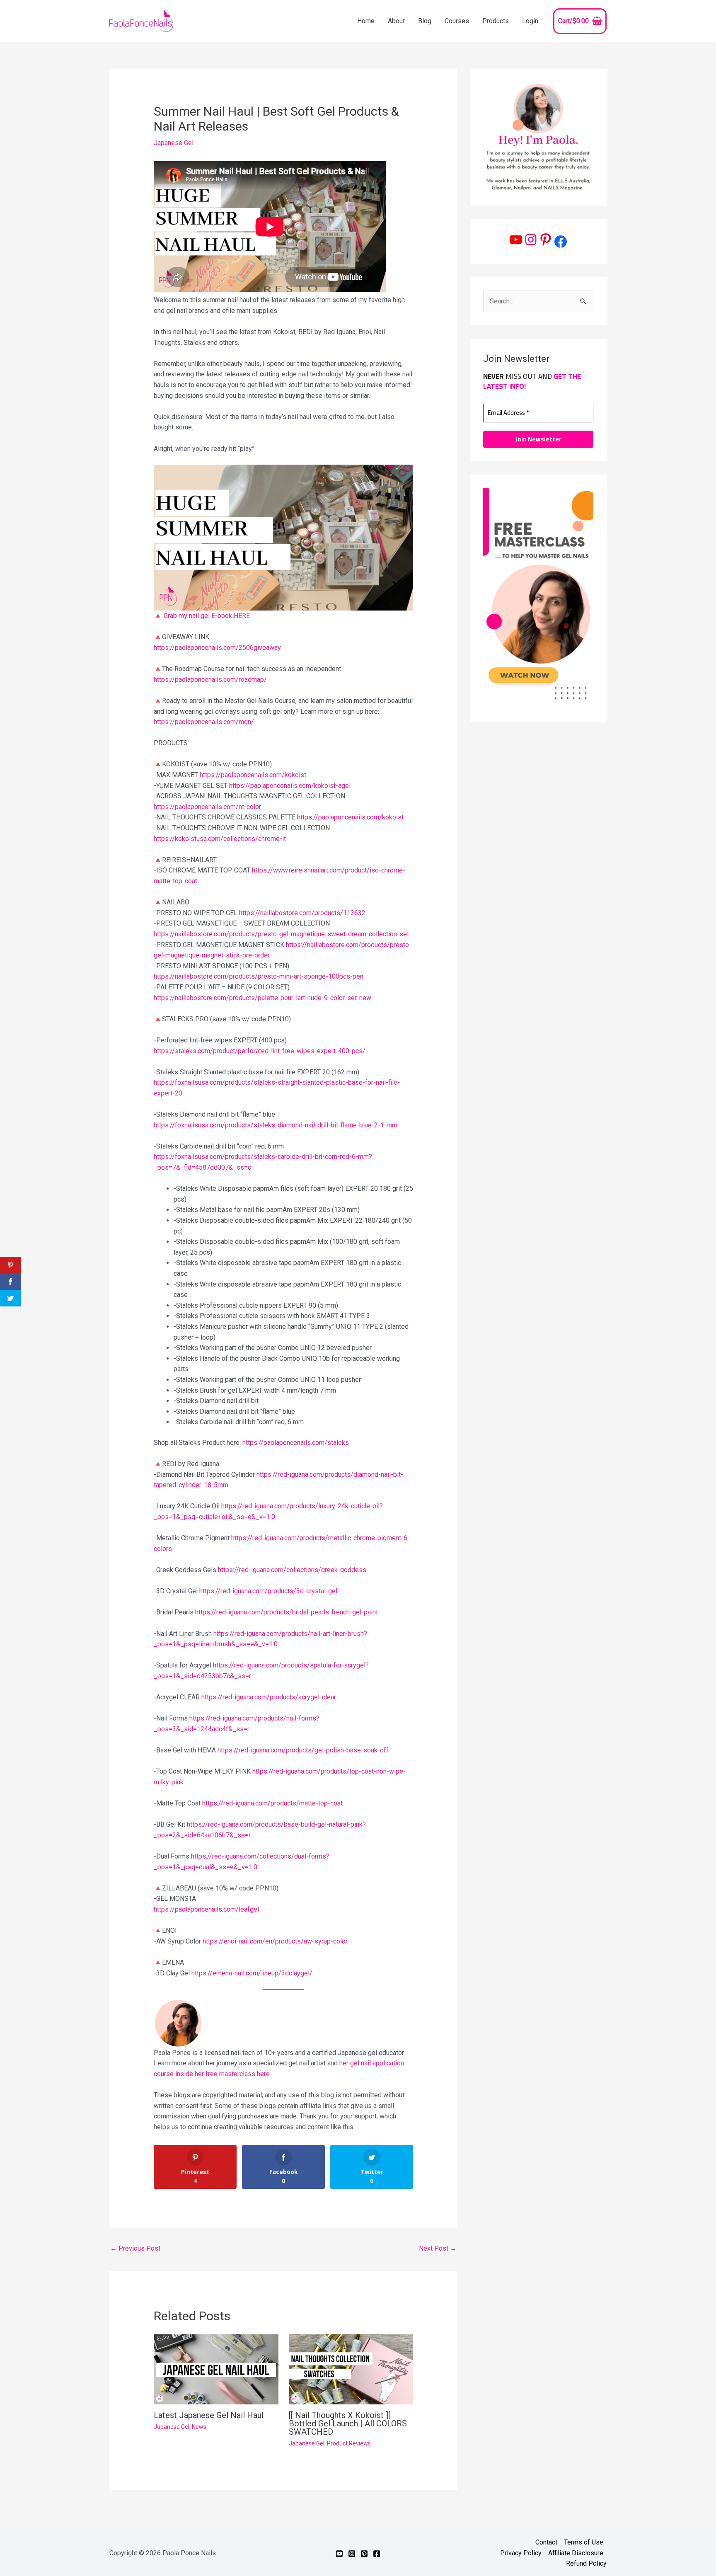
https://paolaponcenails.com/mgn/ (204, 722)
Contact (546, 2542)
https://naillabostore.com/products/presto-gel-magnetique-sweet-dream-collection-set (281, 934)
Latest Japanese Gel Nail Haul (209, 2415)
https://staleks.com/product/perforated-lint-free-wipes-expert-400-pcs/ (260, 1051)
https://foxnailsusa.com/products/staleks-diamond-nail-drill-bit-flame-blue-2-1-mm (276, 1125)
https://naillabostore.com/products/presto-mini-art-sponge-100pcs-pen (259, 976)
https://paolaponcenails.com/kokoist (253, 775)
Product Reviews (349, 2443)
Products (496, 21)
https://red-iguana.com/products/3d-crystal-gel (268, 1591)
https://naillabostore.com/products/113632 (302, 913)
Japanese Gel (174, 143)
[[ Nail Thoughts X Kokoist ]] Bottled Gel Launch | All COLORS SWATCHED (348, 2423)
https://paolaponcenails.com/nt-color (207, 807)
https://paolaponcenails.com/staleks (296, 1443)
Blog (425, 21)
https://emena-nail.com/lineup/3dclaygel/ (252, 1973)
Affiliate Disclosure (576, 2553)
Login (530, 21)
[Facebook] (561, 242)
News (199, 2427)
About (396, 21)
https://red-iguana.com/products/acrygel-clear (269, 1697)
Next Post (438, 2248)
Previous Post (135, 2248)
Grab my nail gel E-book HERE (207, 616)
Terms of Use (584, 2542)
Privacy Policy (521, 2553)
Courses (457, 21)
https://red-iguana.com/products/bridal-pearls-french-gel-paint (287, 1612)
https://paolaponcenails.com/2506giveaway (217, 648)
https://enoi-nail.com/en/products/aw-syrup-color (275, 1941)
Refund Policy (586, 2563)
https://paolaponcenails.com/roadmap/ (210, 680)
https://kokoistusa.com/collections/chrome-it (220, 839)
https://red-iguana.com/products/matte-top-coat (272, 1803)
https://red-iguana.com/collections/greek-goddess (292, 1570)
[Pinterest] (546, 240)
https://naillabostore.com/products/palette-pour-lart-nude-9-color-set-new (262, 998)
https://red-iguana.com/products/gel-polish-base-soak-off (303, 1750)
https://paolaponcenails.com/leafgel (206, 1909)
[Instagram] (531, 240)
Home (366, 21)
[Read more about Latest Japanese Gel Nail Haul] (216, 2369)
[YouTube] (516, 240)
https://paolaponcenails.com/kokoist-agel (290, 786)
